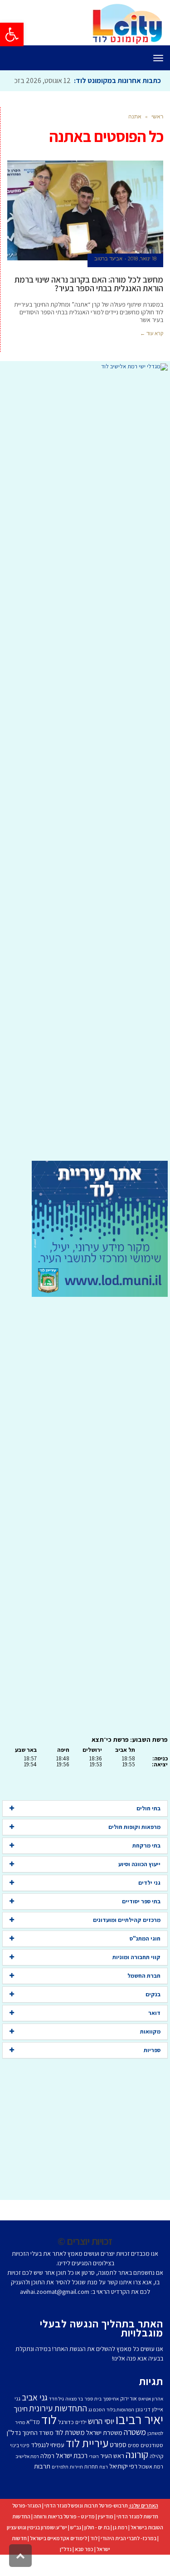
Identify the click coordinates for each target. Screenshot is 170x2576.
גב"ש (76, 2548)
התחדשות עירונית (58, 2429)
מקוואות (150, 2052)
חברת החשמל (144, 1996)
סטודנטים (152, 2466)
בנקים (153, 2015)
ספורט (118, 2465)
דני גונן (143, 2430)
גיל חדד (56, 2419)
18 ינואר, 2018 (142, 279)
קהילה (156, 2476)
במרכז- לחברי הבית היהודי (129, 2559)
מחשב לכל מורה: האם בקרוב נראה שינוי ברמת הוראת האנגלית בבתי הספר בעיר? (89, 304)
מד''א (33, 2442)
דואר (154, 2033)
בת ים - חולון (97, 2548)
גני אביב (35, 2418)
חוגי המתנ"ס (145, 1959)
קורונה (137, 2475)
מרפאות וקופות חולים (134, 1847)
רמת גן (120, 2548)
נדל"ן (66, 2569)
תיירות (76, 2487)
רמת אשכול (151, 2487)
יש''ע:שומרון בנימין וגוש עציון (37, 2548)
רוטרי (94, 2477)
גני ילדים (149, 1903)
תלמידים (60, 2487)
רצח (104, 2487)
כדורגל (66, 2442)
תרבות (42, 2486)
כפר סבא (84, 2569)
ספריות (152, 2070)
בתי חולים (148, 1829)
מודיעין (106, 2537)
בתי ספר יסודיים (141, 1922)
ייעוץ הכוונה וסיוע (139, 1884)
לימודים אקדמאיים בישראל (58, 2559)
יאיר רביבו (139, 2439)
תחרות (91, 2487)
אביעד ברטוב (108, 279)
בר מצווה (74, 2419)
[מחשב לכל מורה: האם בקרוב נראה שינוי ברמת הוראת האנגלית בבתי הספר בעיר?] (85, 231)
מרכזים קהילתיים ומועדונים (127, 1940)
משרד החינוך (38, 2453)
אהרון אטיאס (151, 2419)
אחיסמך (111, 2419)
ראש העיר (112, 2476)
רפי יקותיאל (123, 2486)
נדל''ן (14, 2453)
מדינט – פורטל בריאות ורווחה (64, 2537)
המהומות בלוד (120, 2430)
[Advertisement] (85, 786)
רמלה (47, 2476)
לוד (49, 2440)
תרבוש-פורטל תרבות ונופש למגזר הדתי (86, 2526)
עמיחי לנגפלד (48, 2465)
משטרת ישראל (104, 2453)
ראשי (157, 137)
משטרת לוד (70, 2453)
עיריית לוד (87, 2463)
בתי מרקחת (146, 1866)
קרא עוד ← (152, 354)
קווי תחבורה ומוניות (136, 1977)
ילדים (81, 2442)
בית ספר (93, 2419)
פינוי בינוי (20, 2466)
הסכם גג (97, 2430)
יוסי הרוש (101, 2441)
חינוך (21, 2429)
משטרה (135, 2452)
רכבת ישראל (72, 2476)
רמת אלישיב (27, 2477)
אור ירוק (129, 2419)
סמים (134, 2466)
